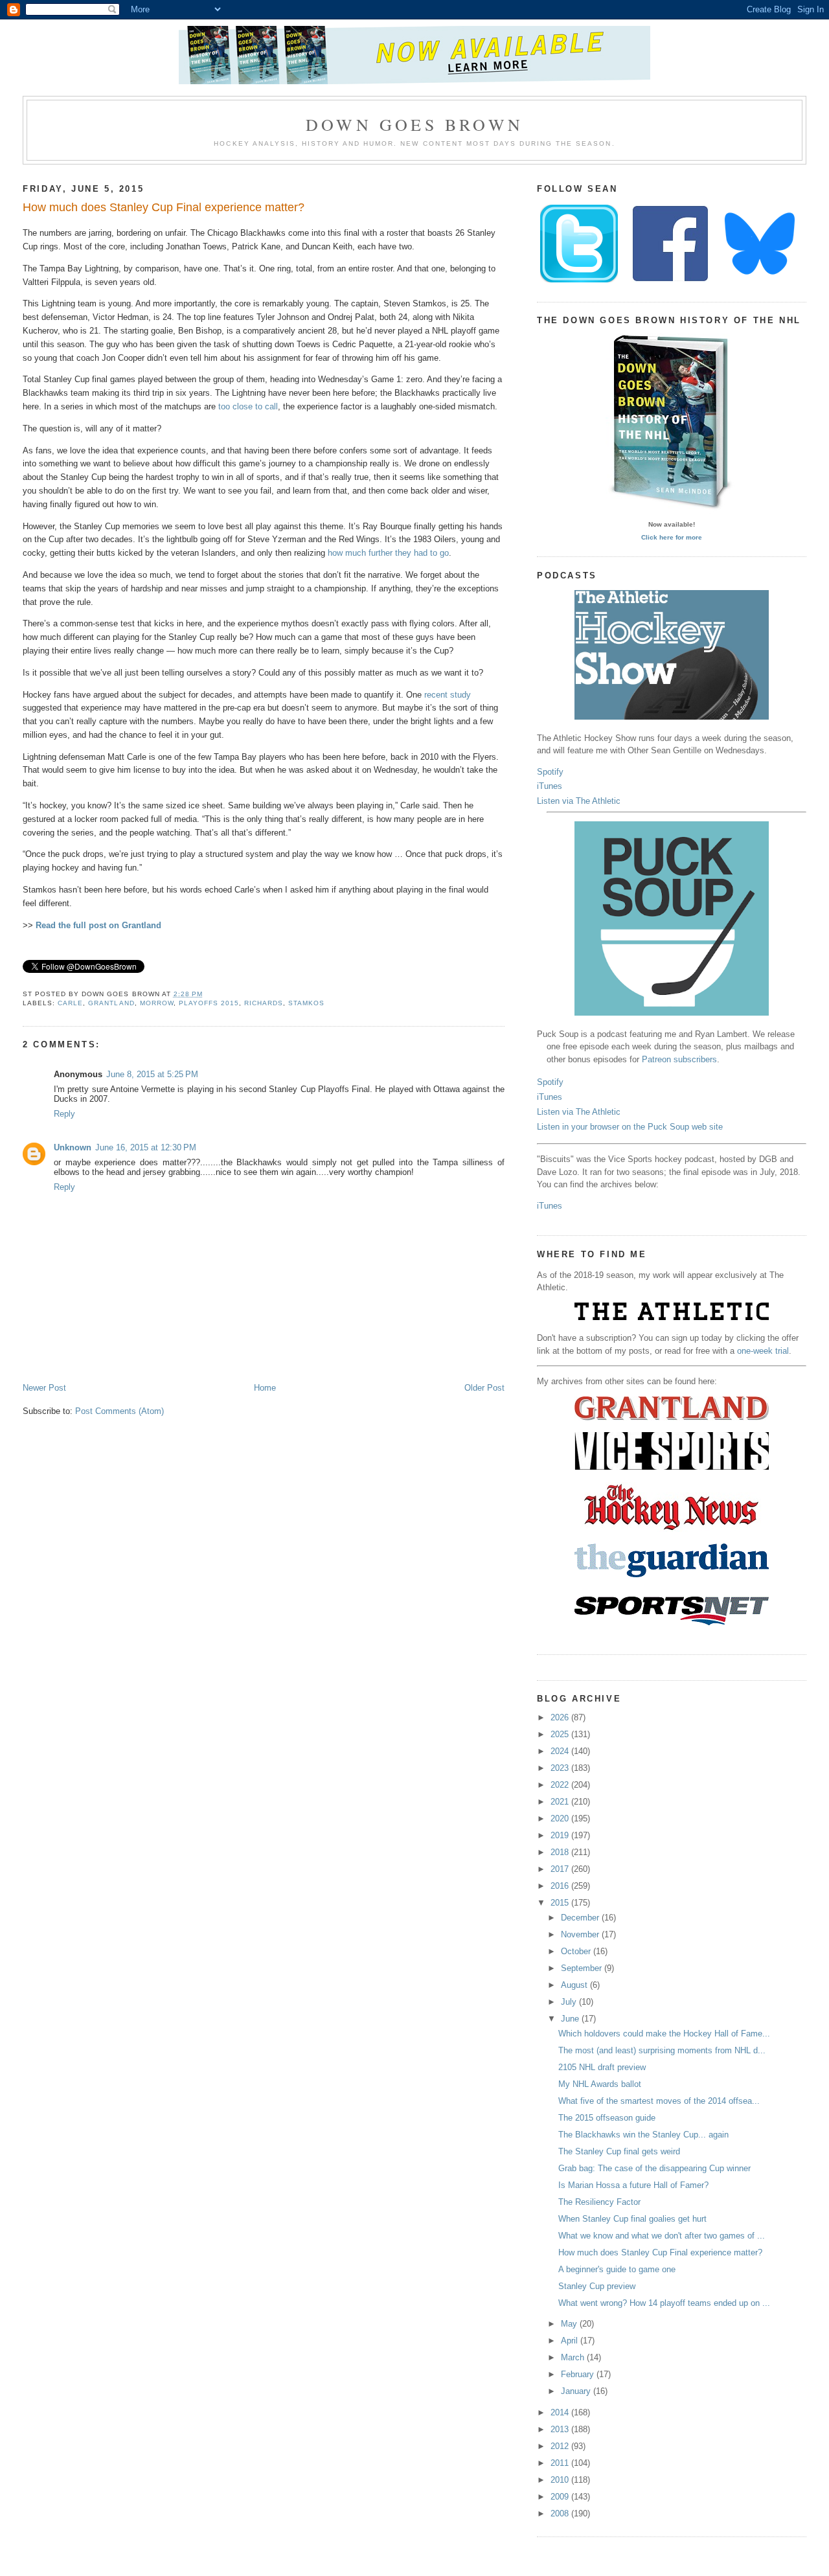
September (583, 1968)
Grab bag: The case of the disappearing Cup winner (654, 2168)
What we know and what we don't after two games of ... (662, 2236)
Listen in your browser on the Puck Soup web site (630, 1127)
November (581, 1934)
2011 (561, 2463)
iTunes (550, 786)
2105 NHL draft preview (602, 2067)
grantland (111, 1003)
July (570, 2002)
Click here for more (672, 537)
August (575, 1985)
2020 (561, 1818)
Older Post (484, 1388)
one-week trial (763, 1351)
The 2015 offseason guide (607, 2118)
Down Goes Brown (414, 124)
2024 (561, 1751)
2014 (561, 2412)
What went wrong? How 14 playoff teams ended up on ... (664, 2303)
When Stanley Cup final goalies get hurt (632, 2219)
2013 (561, 2429)
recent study (448, 695)
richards (264, 1003)
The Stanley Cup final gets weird (619, 2151)
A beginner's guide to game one (617, 2269)
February (579, 2374)
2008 (561, 2513)
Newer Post (44, 1388)
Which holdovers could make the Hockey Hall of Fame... (664, 2034)
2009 (561, 2497)
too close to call (248, 406)
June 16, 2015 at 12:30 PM (146, 1147)
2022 (561, 1785)
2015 (561, 1903)
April (571, 2341)
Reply (64, 1114)
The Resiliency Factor (599, 2202)
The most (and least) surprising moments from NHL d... (662, 2050)
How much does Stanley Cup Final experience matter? (164, 207)
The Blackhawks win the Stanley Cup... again (643, 2135)
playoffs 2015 (209, 1003)
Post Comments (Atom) (119, 1411)
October (577, 1951)
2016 (561, 1886)
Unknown (73, 1147)
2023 (561, 1768)
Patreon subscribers (679, 1059)
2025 (561, 1734)
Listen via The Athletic (579, 801)
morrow (157, 1003)
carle (70, 1003)
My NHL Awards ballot (600, 2084)
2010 (561, 2480)
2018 (561, 1852)
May (570, 2324)
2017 (561, 1869)
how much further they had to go (388, 553)
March (574, 2357)
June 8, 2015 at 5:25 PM (152, 1074)
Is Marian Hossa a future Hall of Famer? (633, 2185)
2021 (561, 1802)
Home (265, 1388)
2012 (561, 2446)
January (577, 2391)
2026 (561, 1717)
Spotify (550, 772)
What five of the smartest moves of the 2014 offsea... (659, 2101)
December (581, 1918)
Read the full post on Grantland (98, 925)
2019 (561, 1835)
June (571, 2019)
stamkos (306, 1003)
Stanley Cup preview (597, 2286)
